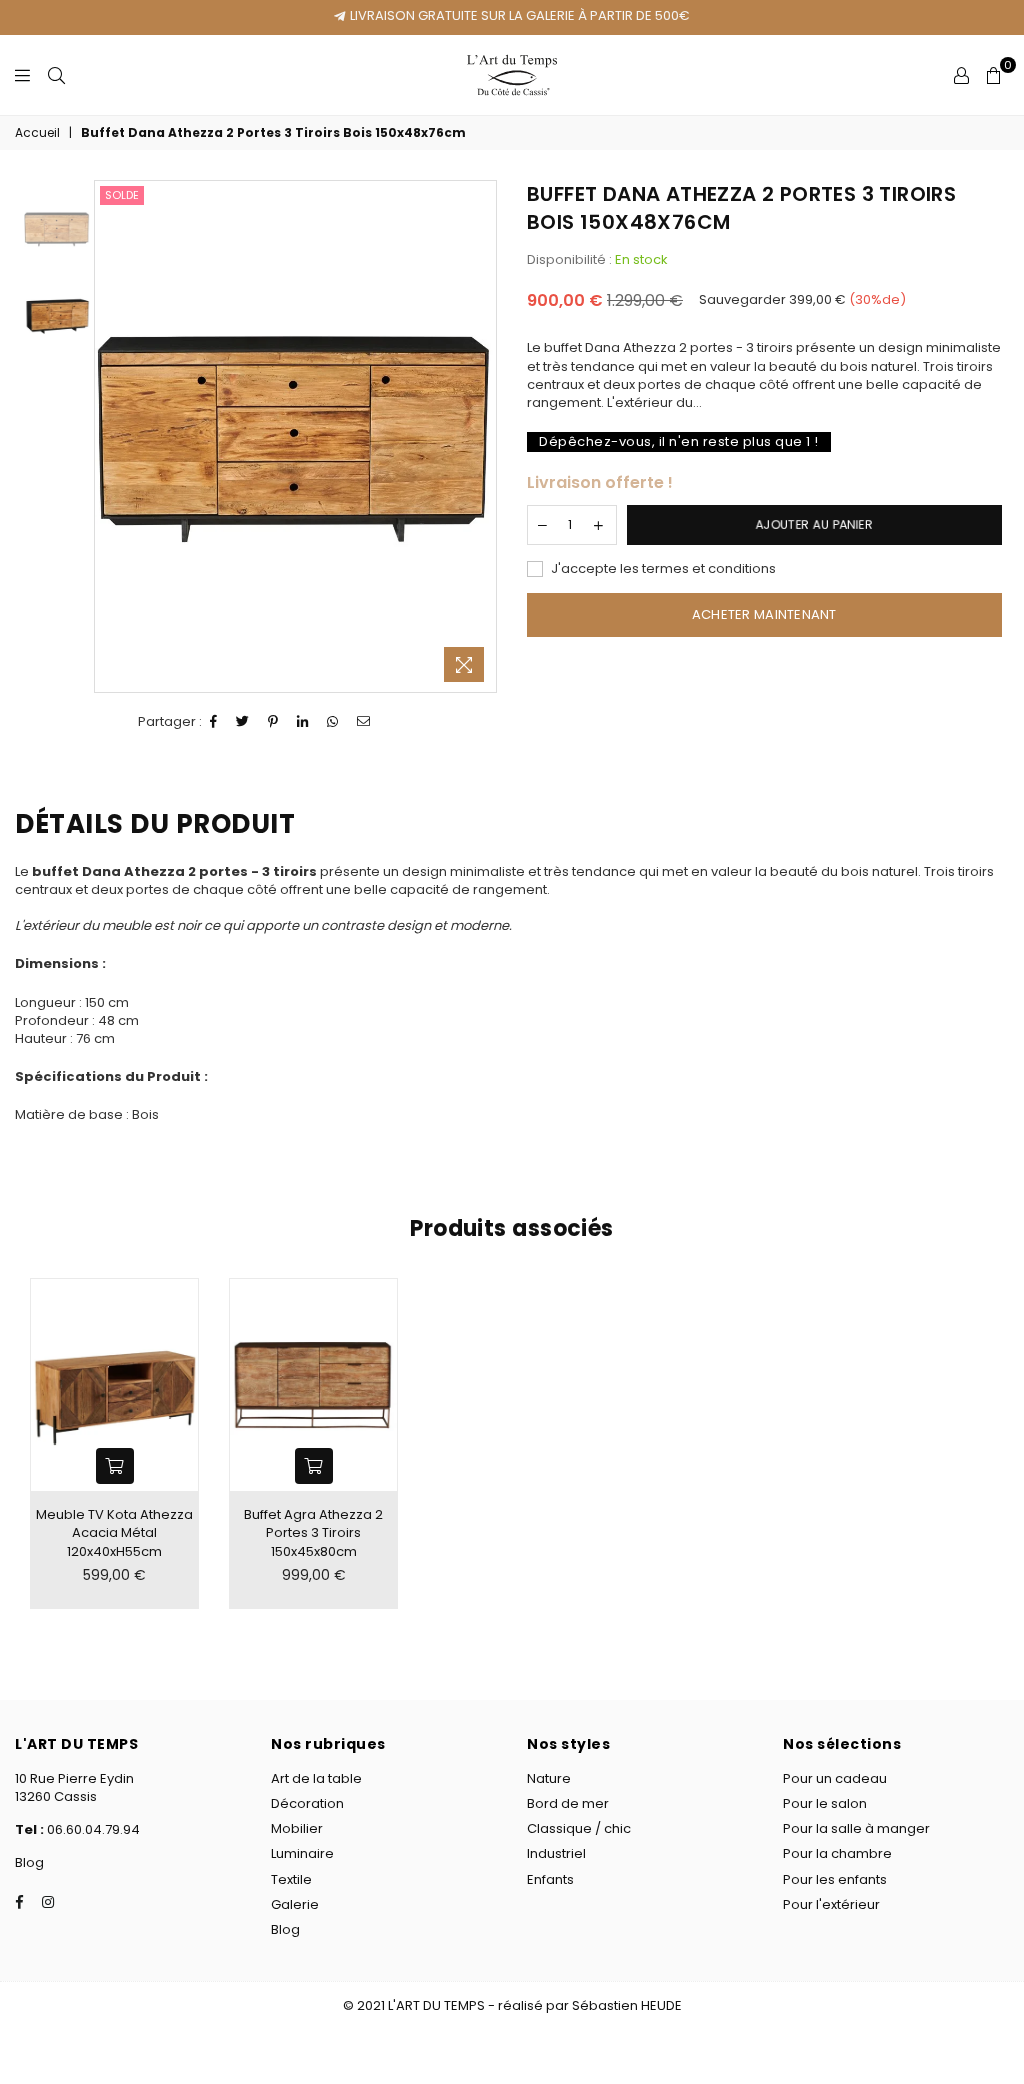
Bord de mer (568, 1803)
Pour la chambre (837, 1853)
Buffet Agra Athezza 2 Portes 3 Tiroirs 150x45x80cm (313, 1532)
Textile (291, 1879)
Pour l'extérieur (831, 1904)
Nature (549, 1778)
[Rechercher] (56, 75)
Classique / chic (579, 1828)
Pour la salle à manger (856, 1828)
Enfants (550, 1879)
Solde (122, 195)
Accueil (37, 133)
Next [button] (478, 436)
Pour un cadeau (835, 1778)
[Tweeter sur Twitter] (243, 722)
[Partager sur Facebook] (214, 722)
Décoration (307, 1803)
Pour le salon (825, 1803)
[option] (295, 436)
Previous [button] (112, 436)
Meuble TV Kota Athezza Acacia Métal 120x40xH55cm (114, 1532)
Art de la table (316, 1778)
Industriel (556, 1853)
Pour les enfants (835, 1879)
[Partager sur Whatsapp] (333, 722)
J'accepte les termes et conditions (662, 569)
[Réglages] (961, 75)
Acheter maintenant (764, 614)
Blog (29, 1862)
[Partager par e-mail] (364, 722)
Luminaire (302, 1853)
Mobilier (297, 1828)
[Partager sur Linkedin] (303, 722)
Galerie (295, 1904)
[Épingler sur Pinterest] (273, 722)
